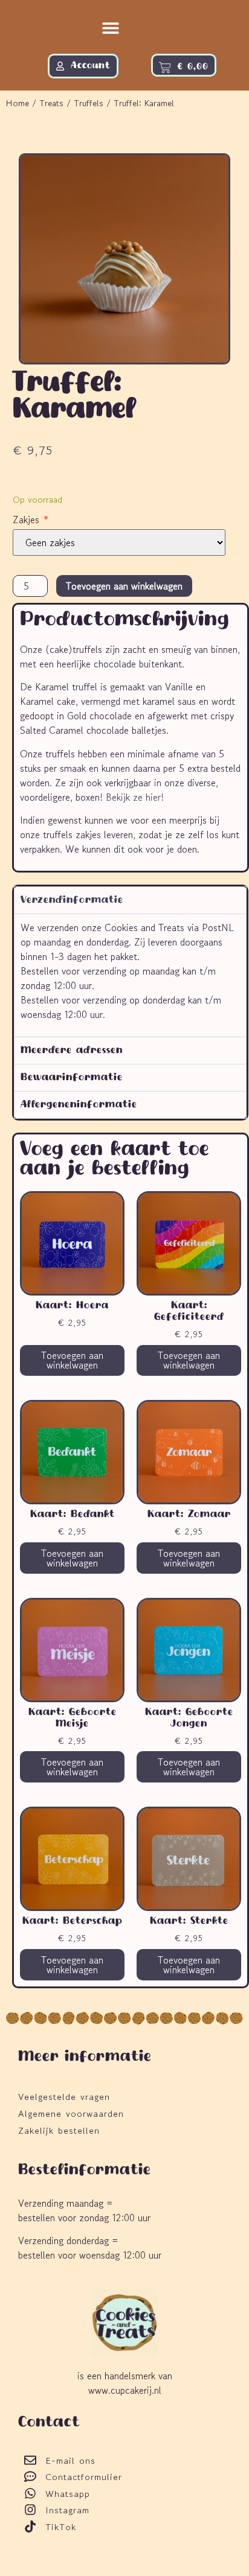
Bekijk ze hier (133, 797)
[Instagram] (30, 2510)
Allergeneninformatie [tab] (79, 1105)
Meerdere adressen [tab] (72, 1051)
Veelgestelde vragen (64, 2097)
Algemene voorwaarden (71, 2113)
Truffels (89, 103)
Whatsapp (68, 2494)
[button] (111, 28)
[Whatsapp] (30, 2493)
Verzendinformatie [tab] (72, 900)
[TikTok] (30, 2527)
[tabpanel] (130, 975)
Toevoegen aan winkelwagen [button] (72, 1360)
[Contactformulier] (30, 2476)
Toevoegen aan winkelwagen (124, 586)
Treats (51, 103)
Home (18, 103)
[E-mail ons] (30, 2460)
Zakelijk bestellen (59, 2130)
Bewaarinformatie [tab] (72, 1078)
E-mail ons (70, 2460)
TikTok (61, 2527)
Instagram (67, 2510)
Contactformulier (84, 2477)
